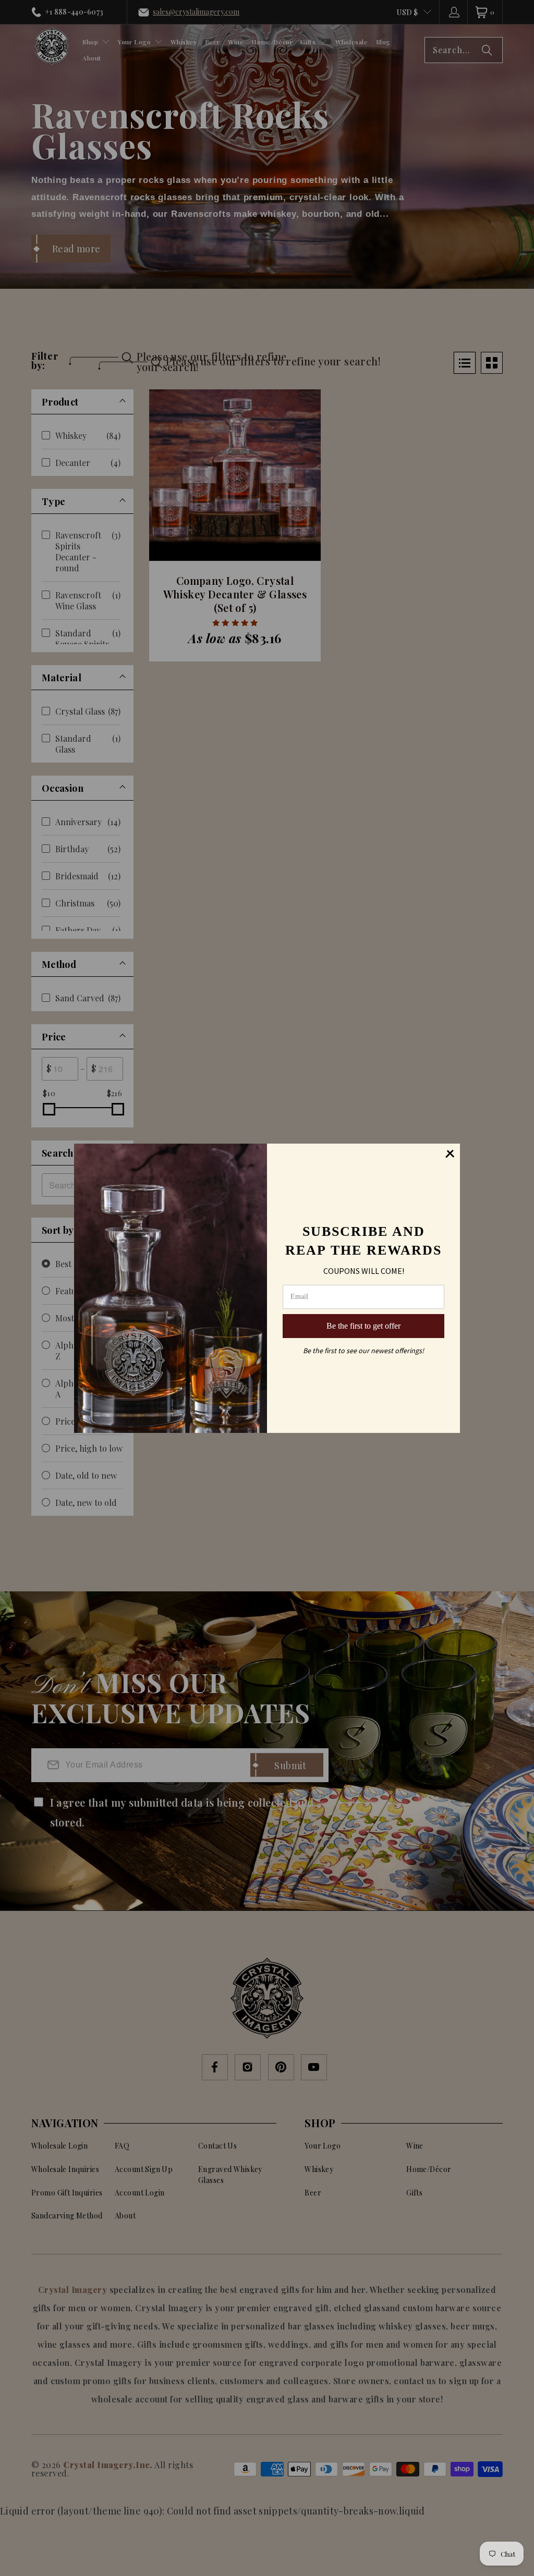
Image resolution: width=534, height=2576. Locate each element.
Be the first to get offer (363, 1326)
